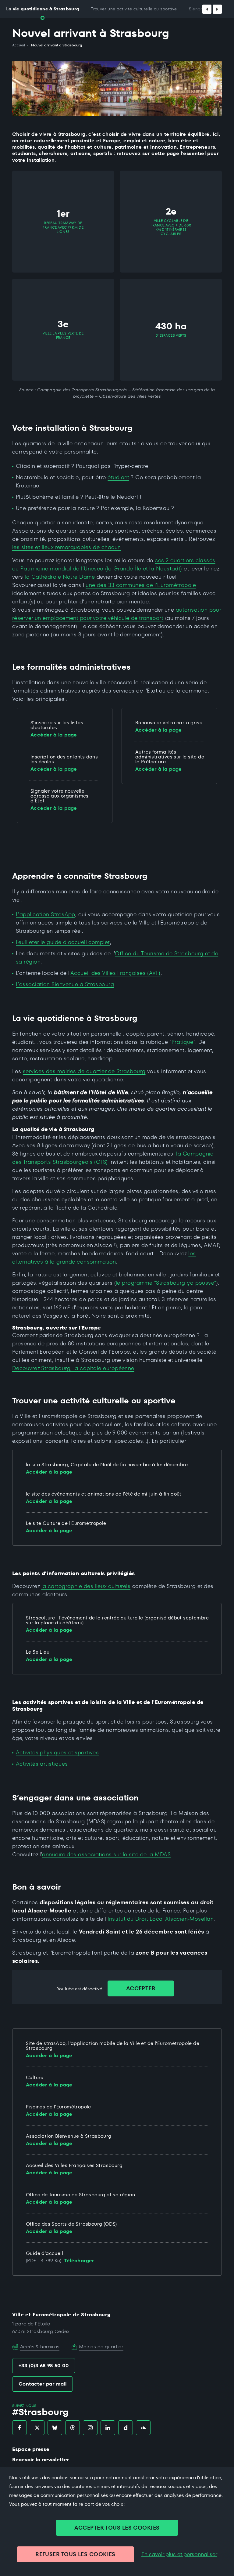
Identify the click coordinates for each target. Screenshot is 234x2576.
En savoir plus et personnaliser (179, 2554)
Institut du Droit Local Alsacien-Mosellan (161, 1919)
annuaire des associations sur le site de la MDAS (106, 1854)
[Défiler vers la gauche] (207, 9)
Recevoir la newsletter (41, 2460)
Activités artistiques (42, 1764)
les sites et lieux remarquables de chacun (66, 547)
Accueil (19, 45)
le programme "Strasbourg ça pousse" (166, 1283)
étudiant (118, 477)
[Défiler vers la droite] (217, 9)
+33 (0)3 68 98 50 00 (44, 2366)
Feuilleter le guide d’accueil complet (63, 942)
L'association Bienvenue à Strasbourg (65, 984)
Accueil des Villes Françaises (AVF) (115, 973)
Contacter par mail (43, 2384)
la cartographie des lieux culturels (86, 1586)
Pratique (183, 1042)
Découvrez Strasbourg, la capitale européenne (73, 1368)
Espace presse (31, 2449)
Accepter (141, 1988)
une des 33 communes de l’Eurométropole (141, 585)
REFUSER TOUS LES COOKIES (75, 2554)
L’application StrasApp (46, 914)
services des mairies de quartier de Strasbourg (84, 1071)
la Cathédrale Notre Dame (60, 577)
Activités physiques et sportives (57, 1752)
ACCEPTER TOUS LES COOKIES (117, 2528)
